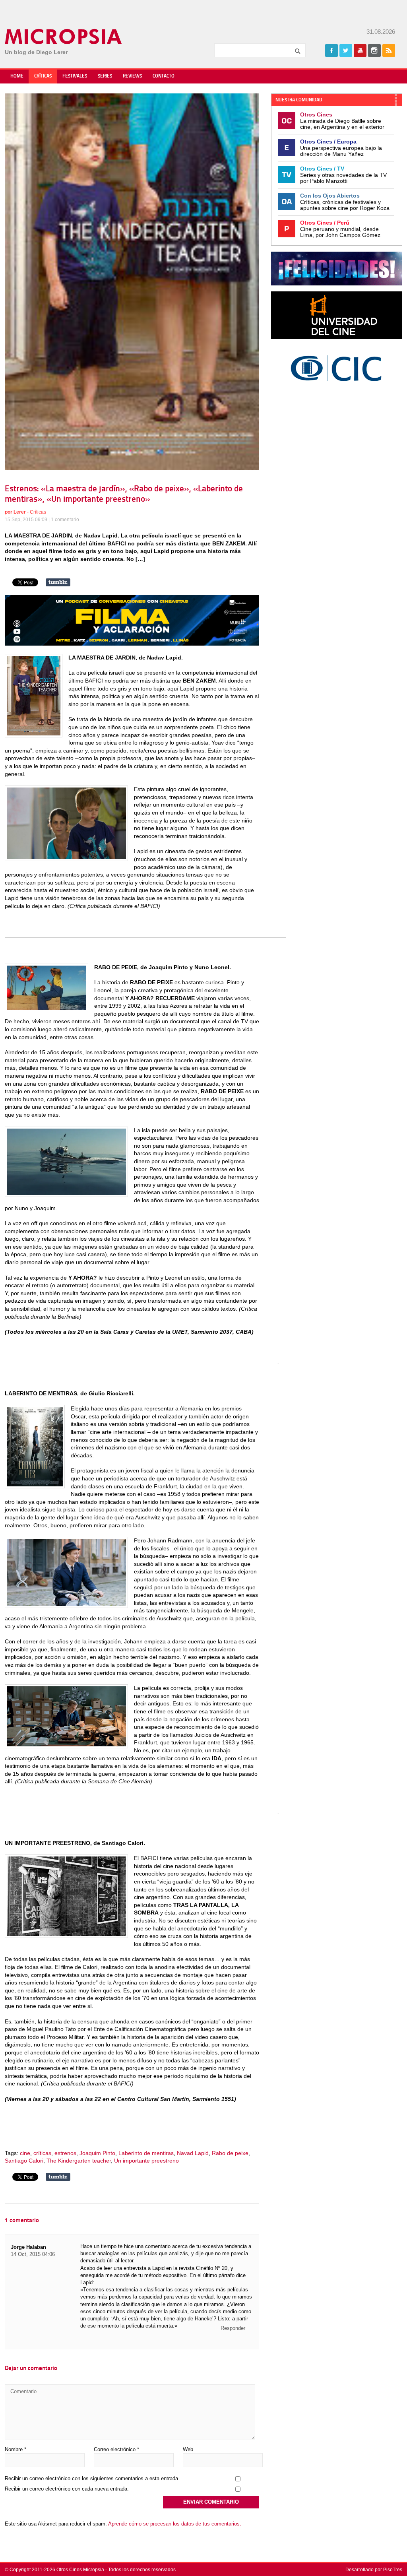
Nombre (16, 2449)
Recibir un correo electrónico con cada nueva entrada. (67, 2489)
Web (188, 2449)
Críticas (43, 76)
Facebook (331, 50)
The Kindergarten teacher (79, 2161)
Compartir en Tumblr (58, 582)
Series (105, 76)
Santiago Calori (24, 2161)
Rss (389, 50)
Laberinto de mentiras (146, 2153)
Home (17, 76)
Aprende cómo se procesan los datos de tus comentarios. (175, 2524)
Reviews (132, 76)
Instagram (374, 50)
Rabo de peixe (230, 2153)
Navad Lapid (193, 2153)
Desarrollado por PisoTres (374, 2570)
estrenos (65, 2153)
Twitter (346, 50)
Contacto (164, 76)
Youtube (360, 50)
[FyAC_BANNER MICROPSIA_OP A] (132, 644)
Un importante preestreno (146, 2161)
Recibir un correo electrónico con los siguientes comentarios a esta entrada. (92, 2478)
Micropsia (64, 37)
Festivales (75, 76)
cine (25, 2153)
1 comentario (65, 520)
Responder (233, 2328)
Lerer (20, 512)
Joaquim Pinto (97, 2153)
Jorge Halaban (28, 2247)
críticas (42, 2153)
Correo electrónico (116, 2449)
